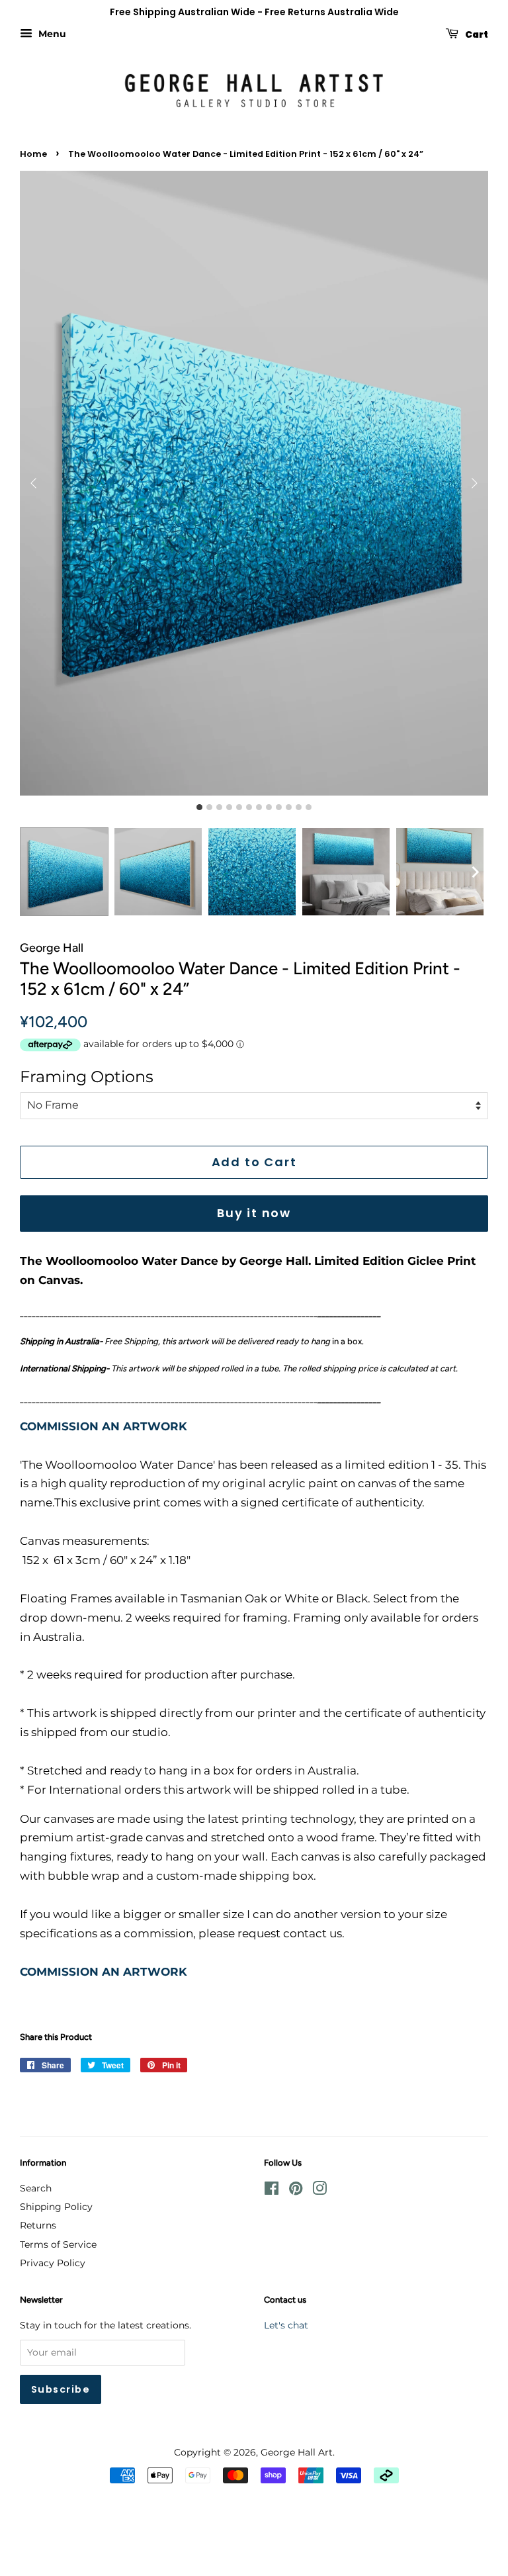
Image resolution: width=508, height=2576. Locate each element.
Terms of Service (58, 2244)
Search (36, 2188)
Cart (476, 34)
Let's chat (286, 2325)
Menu (51, 34)
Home (33, 154)
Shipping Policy (56, 2207)
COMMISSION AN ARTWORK (104, 1426)
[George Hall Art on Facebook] (272, 2191)
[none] (475, 872)
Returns (38, 2225)
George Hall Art (297, 2452)
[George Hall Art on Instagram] (319, 2191)
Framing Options (87, 1077)
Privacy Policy (53, 2263)
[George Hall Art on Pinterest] (296, 2191)
